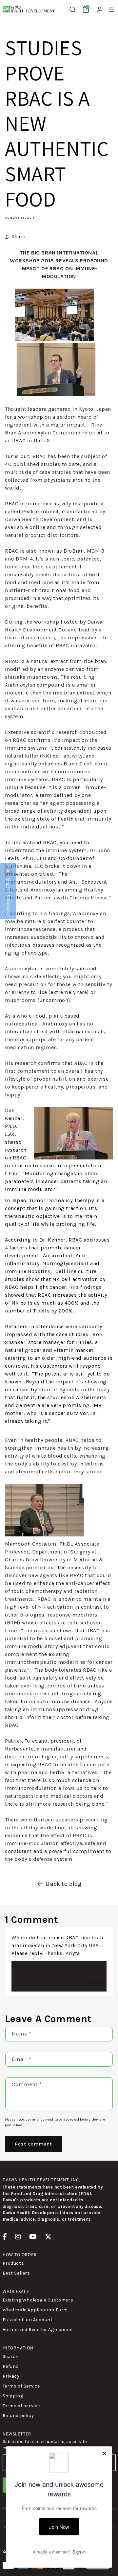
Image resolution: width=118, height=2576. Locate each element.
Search (11, 2356)
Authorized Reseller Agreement (38, 2330)
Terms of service (21, 2406)
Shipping (13, 2396)
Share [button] (18, 237)
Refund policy (18, 2416)
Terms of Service (21, 2386)
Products (13, 2263)
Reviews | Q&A (8, 896)
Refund (11, 2366)
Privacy (11, 2376)
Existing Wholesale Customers (38, 2300)
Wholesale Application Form (35, 2310)
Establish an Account (28, 2320)
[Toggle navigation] (111, 10)
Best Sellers (16, 2273)
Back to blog (64, 1884)
